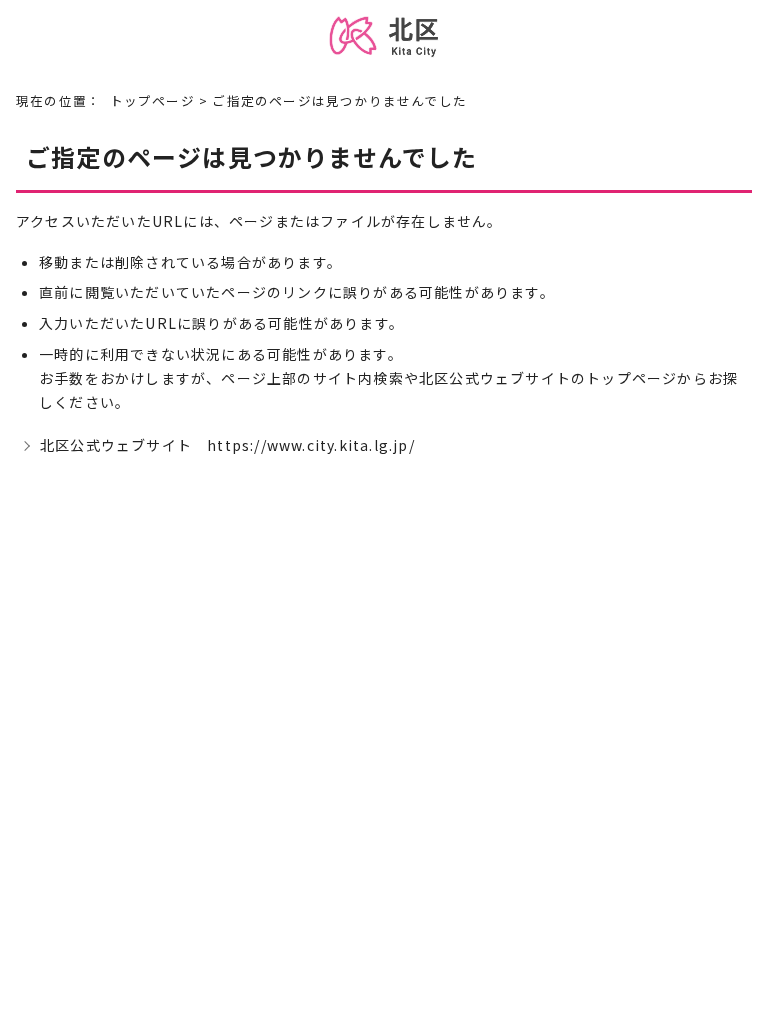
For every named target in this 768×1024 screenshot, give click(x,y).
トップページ (152, 100)
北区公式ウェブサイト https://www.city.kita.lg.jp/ (227, 445)
